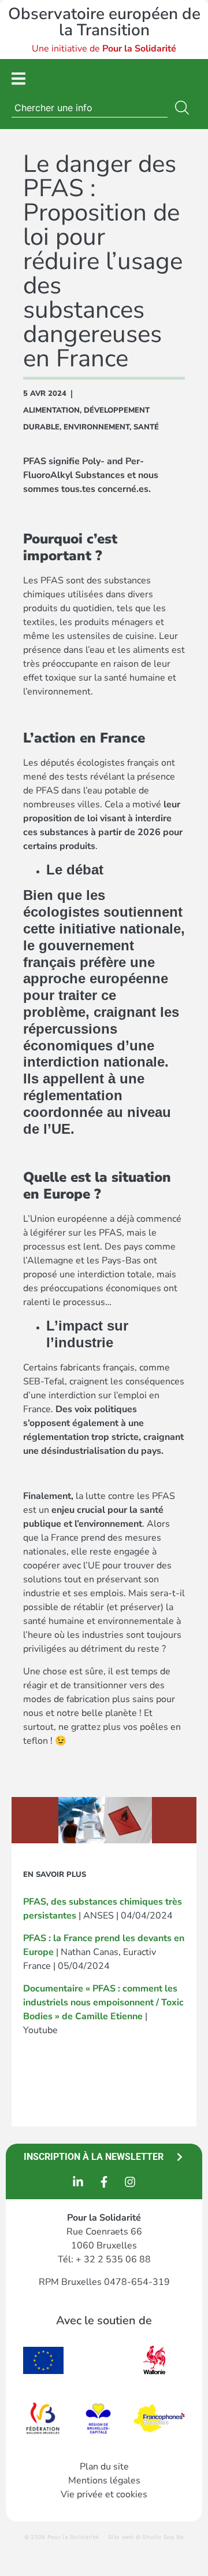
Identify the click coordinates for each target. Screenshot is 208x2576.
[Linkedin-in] (78, 2182)
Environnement (96, 427)
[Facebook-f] (104, 2182)
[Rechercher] (184, 108)
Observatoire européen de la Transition (104, 22)
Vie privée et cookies (104, 2494)
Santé (146, 427)
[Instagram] (130, 2182)
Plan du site (104, 2467)
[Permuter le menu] (18, 78)
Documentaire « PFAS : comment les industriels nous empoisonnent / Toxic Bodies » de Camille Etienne (103, 2002)
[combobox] (90, 108)
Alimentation (51, 410)
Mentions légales (104, 2481)
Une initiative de (104, 49)
